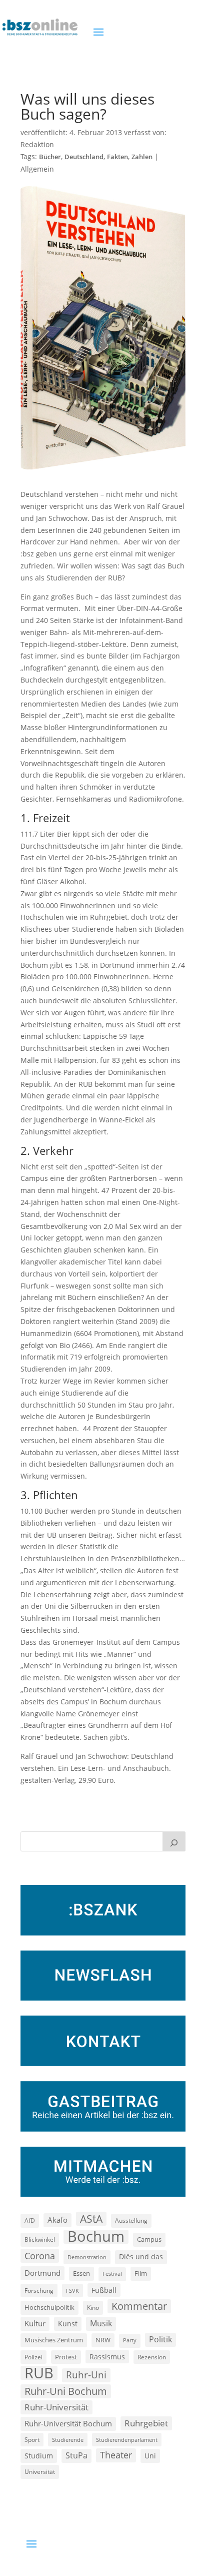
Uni (150, 2456)
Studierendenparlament (127, 2440)
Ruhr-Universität (56, 2407)
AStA (91, 2219)
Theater (116, 2455)
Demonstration (87, 2257)
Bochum (96, 2237)
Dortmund (42, 2273)
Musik (101, 2323)
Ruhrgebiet (146, 2423)
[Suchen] (174, 1841)
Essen (81, 2274)
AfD (30, 2220)
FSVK (72, 2291)
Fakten (117, 157)
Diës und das (141, 2257)
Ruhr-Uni (86, 2375)
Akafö (57, 2220)
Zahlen (142, 157)
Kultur (35, 2323)
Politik (160, 2339)
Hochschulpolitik (49, 2307)
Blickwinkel (40, 2239)
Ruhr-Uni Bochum (66, 2391)
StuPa (76, 2455)
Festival (112, 2274)
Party (130, 2340)
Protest (66, 2357)
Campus (149, 2239)
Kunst (68, 2324)
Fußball (104, 2290)
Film (141, 2273)
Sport (32, 2440)
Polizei (33, 2357)
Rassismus (107, 2357)
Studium (39, 2456)
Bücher (50, 157)
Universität (40, 2471)
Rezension (152, 2357)
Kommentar (139, 2306)
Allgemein (37, 169)
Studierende (68, 2440)
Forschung (39, 2291)
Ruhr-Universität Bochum (68, 2423)
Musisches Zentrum (54, 2340)
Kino (93, 2307)
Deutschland (84, 157)
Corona (40, 2256)
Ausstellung (131, 2220)
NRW (103, 2340)
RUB (39, 2373)
